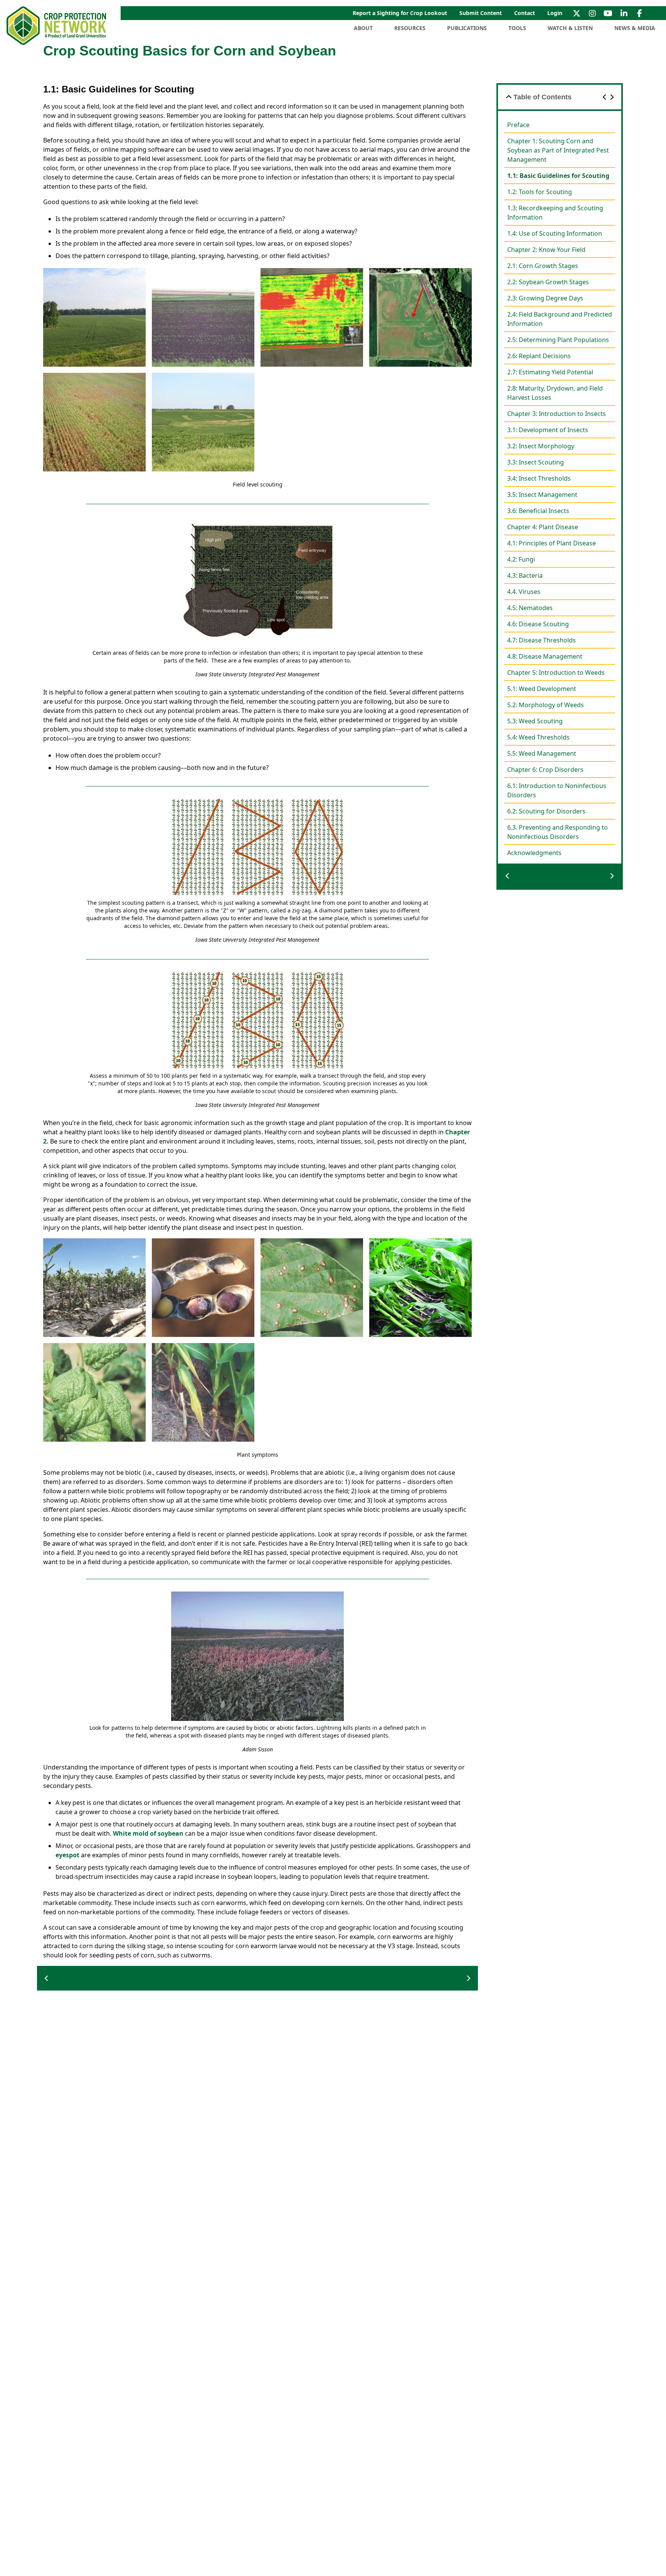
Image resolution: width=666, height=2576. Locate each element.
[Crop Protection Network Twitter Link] (576, 13)
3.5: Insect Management (542, 495)
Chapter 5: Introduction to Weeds (556, 673)
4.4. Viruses (524, 592)
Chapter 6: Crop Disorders (545, 770)
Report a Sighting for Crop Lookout (400, 13)
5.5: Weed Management (542, 753)
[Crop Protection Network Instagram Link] (592, 13)
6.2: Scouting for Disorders (546, 811)
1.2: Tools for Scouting (540, 192)
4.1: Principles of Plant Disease (552, 543)
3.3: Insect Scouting (536, 462)
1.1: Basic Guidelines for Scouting (558, 176)
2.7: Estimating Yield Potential (550, 372)
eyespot (67, 1855)
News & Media (635, 28)
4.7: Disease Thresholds (542, 640)
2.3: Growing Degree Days (545, 298)
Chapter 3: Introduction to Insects (557, 414)
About (363, 28)
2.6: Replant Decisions (539, 356)
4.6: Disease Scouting (538, 624)
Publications (467, 28)
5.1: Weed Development (542, 689)
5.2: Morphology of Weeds (546, 705)
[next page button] (468, 1978)
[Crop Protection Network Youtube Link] (608, 13)
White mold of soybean (148, 1833)
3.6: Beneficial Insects (538, 511)
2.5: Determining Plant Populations (558, 340)
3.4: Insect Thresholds (539, 478)
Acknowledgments (534, 853)
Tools (517, 28)
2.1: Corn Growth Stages (543, 266)
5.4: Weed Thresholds (538, 737)
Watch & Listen (570, 28)
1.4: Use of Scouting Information (555, 233)
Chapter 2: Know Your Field (546, 250)
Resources (410, 28)
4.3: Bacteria (525, 575)
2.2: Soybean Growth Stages (548, 282)
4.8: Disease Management (545, 656)
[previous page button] (47, 1978)
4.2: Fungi (521, 559)
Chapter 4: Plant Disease (543, 527)
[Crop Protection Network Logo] (57, 26)
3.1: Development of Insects (548, 430)
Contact (525, 13)
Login (555, 13)
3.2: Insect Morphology (541, 446)
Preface (518, 125)
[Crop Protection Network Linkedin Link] (624, 13)
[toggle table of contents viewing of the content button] (509, 97)
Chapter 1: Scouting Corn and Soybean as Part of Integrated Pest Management (558, 150)
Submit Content (481, 13)
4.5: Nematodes (530, 608)
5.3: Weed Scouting (535, 721)
